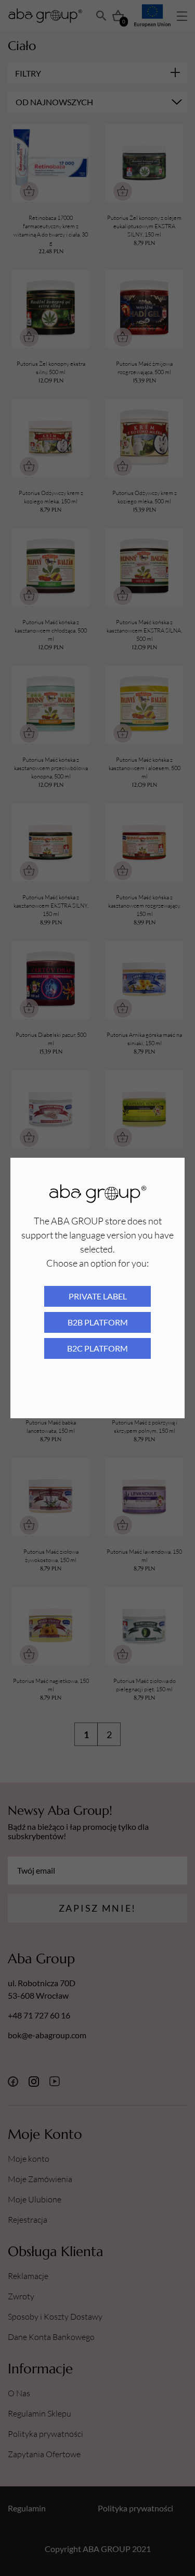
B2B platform (98, 1322)
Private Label (98, 1296)
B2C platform (97, 1348)
